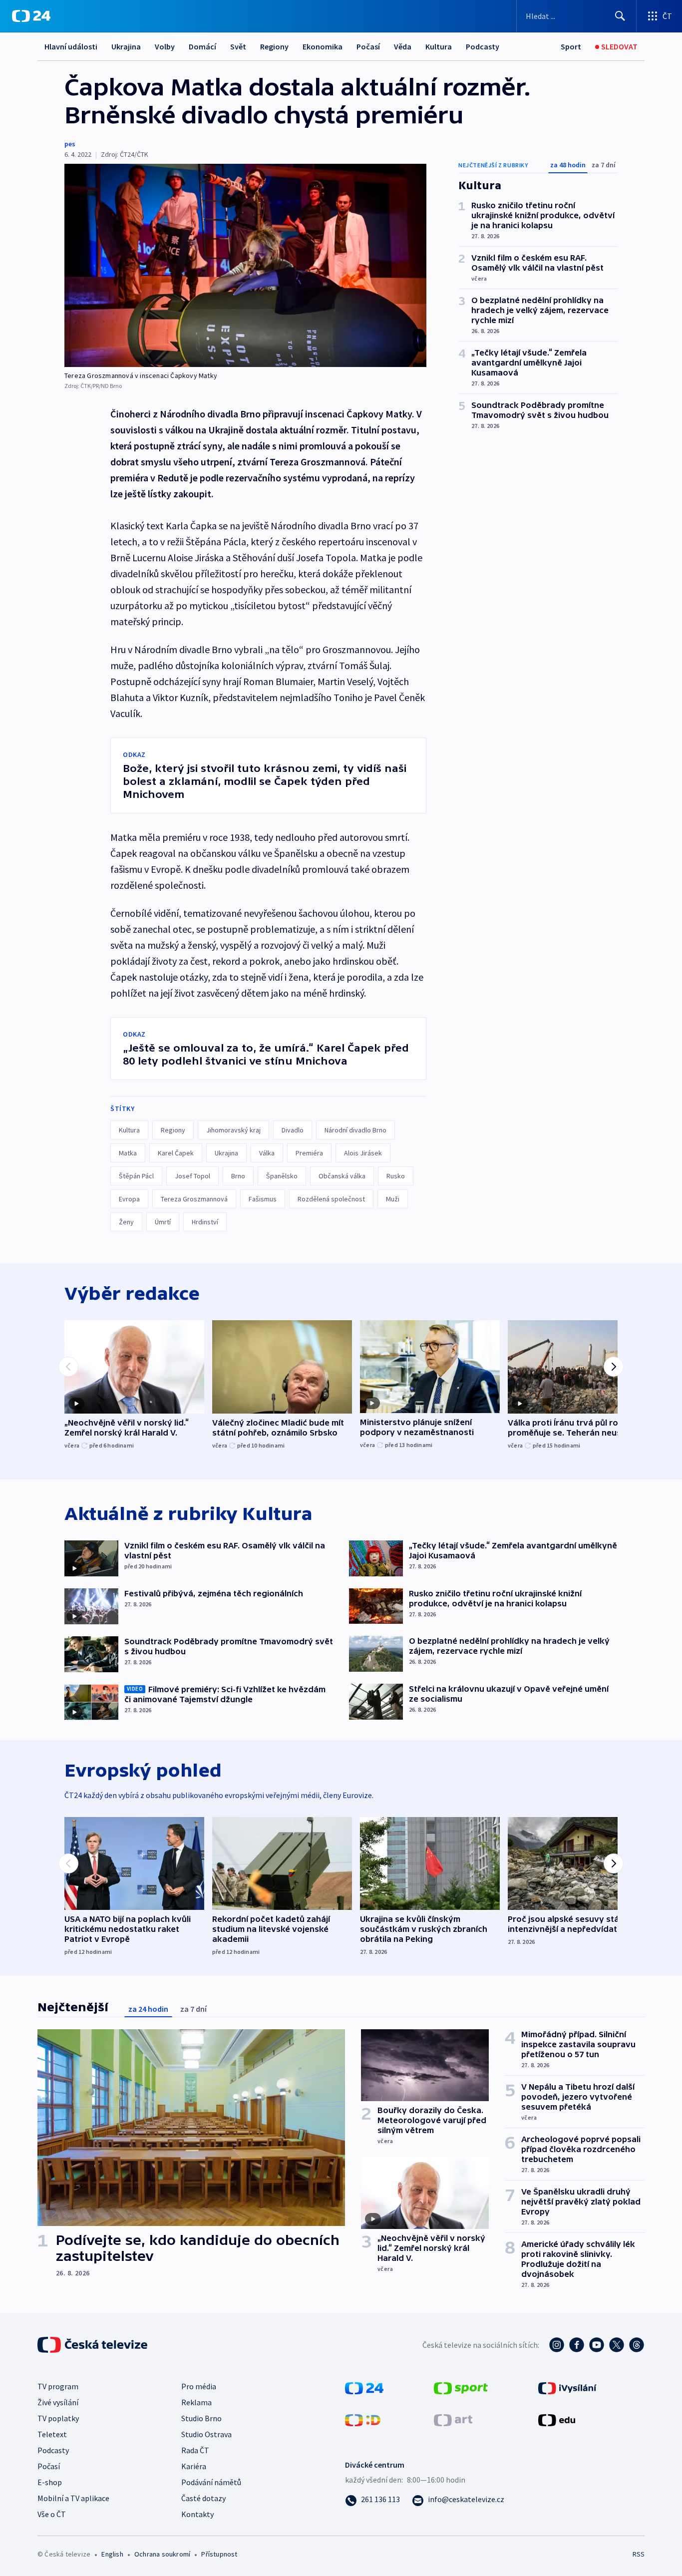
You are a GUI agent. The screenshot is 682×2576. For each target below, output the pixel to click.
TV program (58, 2386)
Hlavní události (71, 46)
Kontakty (197, 2514)
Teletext (52, 2434)
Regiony (274, 46)
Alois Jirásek (363, 1153)
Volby (165, 46)
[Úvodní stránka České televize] (93, 2345)
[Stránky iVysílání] (567, 2387)
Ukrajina (126, 46)
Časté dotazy (203, 2498)
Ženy (126, 1222)
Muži (393, 1199)
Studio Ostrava (206, 2434)
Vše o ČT (52, 2514)
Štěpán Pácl (136, 1176)
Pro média (199, 2386)
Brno (238, 1176)
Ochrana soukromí (162, 2554)
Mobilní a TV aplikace (73, 2498)
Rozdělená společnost (331, 1199)
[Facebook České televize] (577, 2345)
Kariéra (194, 2466)
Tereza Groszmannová (194, 1199)
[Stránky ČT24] (364, 2387)
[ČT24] (31, 16)
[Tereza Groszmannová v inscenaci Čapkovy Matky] (245, 265)
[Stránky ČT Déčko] (363, 2419)
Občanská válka (342, 1176)
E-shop (50, 2482)
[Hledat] (620, 16)
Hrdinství (205, 1222)
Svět (238, 46)
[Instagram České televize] (557, 2345)
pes (70, 144)
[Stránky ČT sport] (461, 2387)
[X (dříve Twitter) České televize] (617, 2345)
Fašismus (263, 1199)
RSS (639, 2554)
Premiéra (309, 1153)
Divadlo (293, 1130)
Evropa (129, 1199)
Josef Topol (192, 1176)
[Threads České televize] (637, 2345)
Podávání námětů (211, 2482)
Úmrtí (163, 1222)
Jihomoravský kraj (233, 1130)
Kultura (439, 46)
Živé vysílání (58, 2402)
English (112, 2554)
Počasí (368, 46)
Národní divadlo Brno (355, 1130)
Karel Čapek (176, 1153)
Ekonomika (323, 46)
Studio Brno (201, 2418)
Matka (128, 1153)
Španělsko (282, 1176)
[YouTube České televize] (597, 2345)
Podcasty (483, 46)
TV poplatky (58, 2418)
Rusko (396, 1176)
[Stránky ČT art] (453, 2419)
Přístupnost (219, 2554)
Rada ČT (195, 2450)
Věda (403, 46)
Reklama (196, 2402)
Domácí (202, 46)
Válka (267, 1153)
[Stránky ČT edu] (557, 2419)
